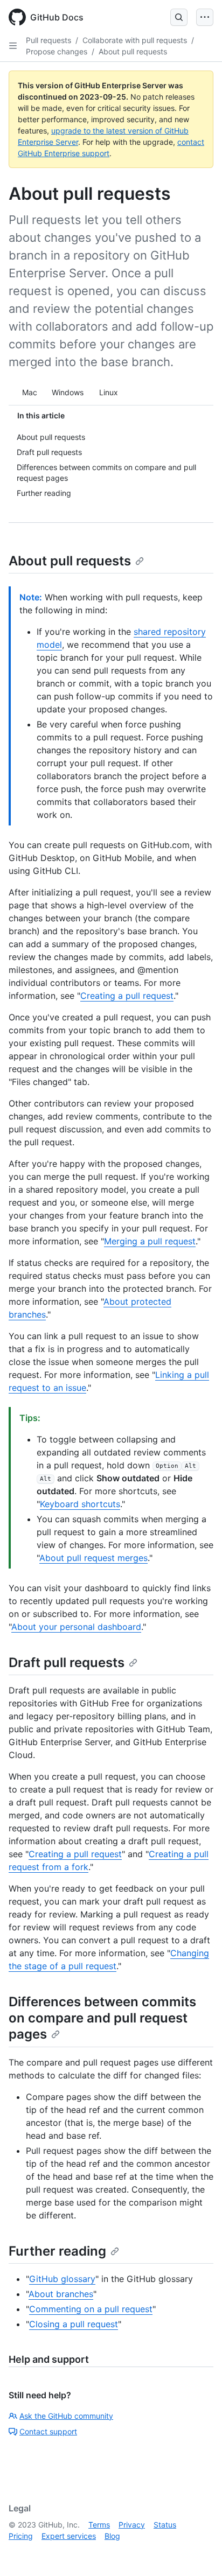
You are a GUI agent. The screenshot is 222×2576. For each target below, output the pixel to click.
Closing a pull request (74, 2324)
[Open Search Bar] (179, 17)
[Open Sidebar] (13, 46)
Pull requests (48, 40)
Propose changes (57, 51)
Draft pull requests (67, 1662)
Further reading (57, 2251)
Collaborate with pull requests (135, 40)
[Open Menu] (205, 17)
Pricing (21, 2536)
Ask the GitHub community (66, 2416)
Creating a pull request (127, 996)
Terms (99, 2525)
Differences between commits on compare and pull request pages (102, 2018)
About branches (61, 2294)
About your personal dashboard (76, 1627)
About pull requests (133, 51)
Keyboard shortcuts (80, 1504)
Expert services (69, 2536)
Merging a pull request (150, 1241)
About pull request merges (93, 1558)
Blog (112, 2536)
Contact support (48, 2431)
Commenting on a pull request (91, 2309)
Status (165, 2525)
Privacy (132, 2525)
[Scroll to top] (198, 2552)
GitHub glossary (62, 2279)
